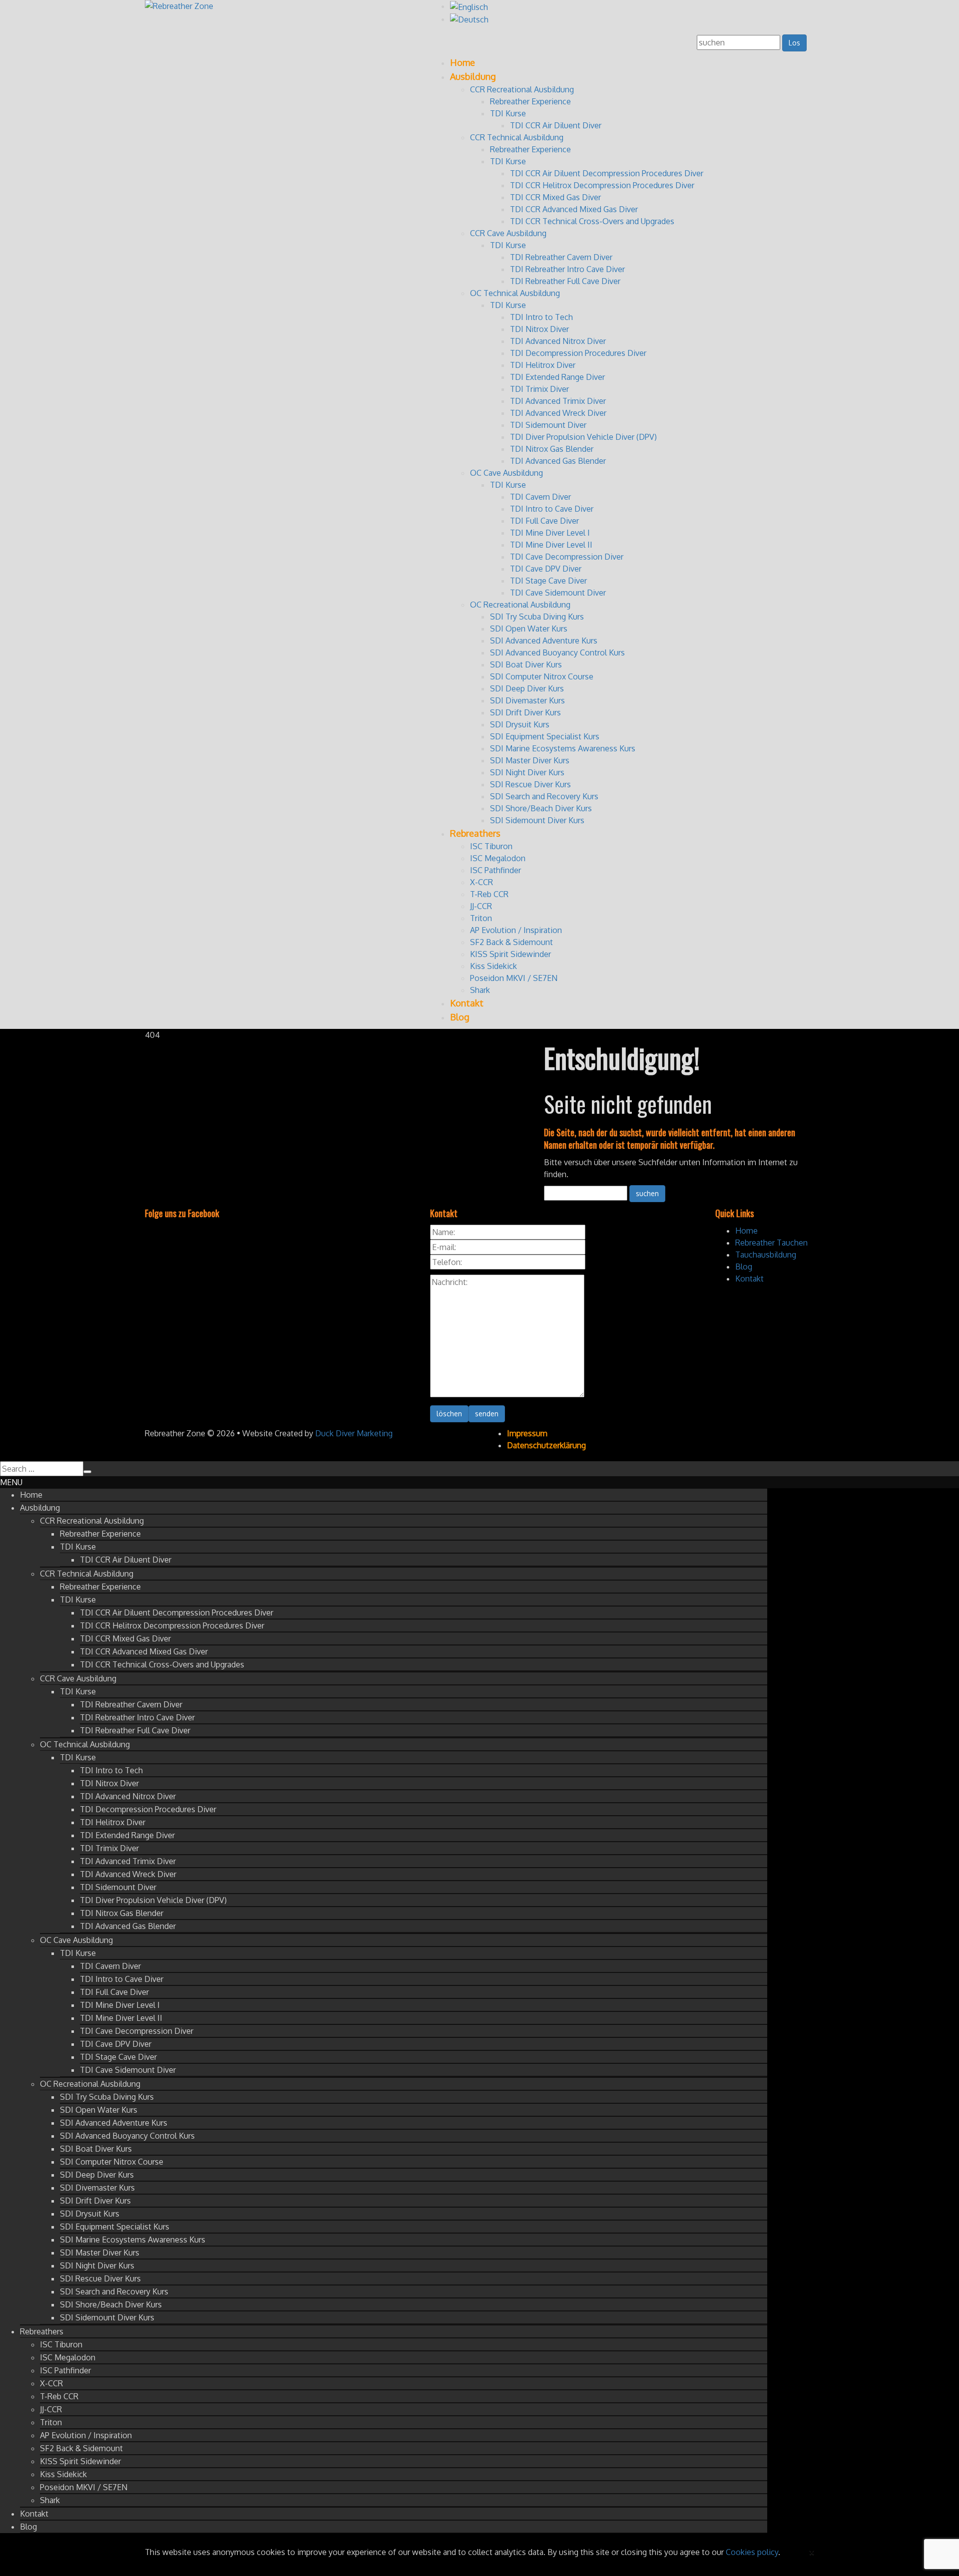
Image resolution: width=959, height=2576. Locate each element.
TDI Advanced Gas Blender (558, 461)
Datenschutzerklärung (546, 1445)
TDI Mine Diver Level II (551, 545)
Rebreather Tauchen (771, 1243)
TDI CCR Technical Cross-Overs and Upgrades (592, 221)
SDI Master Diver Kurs (530, 760)
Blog (460, 1017)
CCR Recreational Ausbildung (522, 89)
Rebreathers (475, 833)
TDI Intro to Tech (541, 317)
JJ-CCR (481, 906)
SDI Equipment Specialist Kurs (545, 736)
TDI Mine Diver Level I (550, 533)
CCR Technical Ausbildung (517, 137)
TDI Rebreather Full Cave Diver (565, 281)
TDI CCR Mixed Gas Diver (555, 197)
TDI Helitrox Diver (543, 365)
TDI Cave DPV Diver (546, 569)
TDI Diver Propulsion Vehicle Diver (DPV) (583, 437)
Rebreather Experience (530, 101)
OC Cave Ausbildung (506, 473)
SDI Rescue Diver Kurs (530, 784)
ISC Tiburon (491, 846)
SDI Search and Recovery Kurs (544, 796)
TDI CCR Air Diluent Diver (556, 125)
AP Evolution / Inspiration (516, 930)
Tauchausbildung (766, 1255)
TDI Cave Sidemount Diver (558, 593)
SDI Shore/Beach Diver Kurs (541, 808)
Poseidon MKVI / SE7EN (514, 978)
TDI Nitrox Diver (539, 329)
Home (463, 62)
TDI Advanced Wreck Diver (558, 413)
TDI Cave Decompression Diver (567, 557)
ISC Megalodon (498, 858)
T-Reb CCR (489, 894)
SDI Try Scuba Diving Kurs (537, 617)
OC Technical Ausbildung (515, 293)
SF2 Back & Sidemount (511, 942)
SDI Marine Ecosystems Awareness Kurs (563, 748)
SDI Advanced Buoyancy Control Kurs (557, 652)
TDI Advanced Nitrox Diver (558, 341)
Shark (480, 990)
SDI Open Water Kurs (529, 629)
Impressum (527, 1433)
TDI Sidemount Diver (548, 425)
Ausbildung (473, 76)
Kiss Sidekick (493, 966)
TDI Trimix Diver (539, 389)
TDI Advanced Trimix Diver (558, 401)
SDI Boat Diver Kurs (526, 664)
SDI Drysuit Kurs (520, 724)
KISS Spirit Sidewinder (510, 954)
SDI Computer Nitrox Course (542, 676)
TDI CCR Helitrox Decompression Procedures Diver (602, 185)
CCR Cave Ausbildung (508, 233)
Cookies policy (752, 2552)
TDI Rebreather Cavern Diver (561, 257)
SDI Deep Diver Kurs (527, 688)
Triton (481, 918)
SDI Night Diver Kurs (527, 772)
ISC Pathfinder (495, 870)
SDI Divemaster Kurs (527, 700)
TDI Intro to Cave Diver (552, 509)
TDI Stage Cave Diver (548, 581)
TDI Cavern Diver (540, 497)
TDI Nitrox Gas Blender (552, 449)
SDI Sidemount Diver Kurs (537, 820)
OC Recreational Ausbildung (520, 605)
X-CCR (481, 882)
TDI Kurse (508, 113)
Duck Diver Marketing (354, 1433)
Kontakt (467, 1003)
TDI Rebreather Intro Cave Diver (567, 269)
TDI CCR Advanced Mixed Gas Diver (574, 209)
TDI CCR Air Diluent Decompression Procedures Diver (607, 173)
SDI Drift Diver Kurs (525, 712)
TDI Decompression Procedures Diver (578, 353)
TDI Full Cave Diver (544, 521)
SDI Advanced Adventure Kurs (544, 641)
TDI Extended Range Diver (557, 377)
